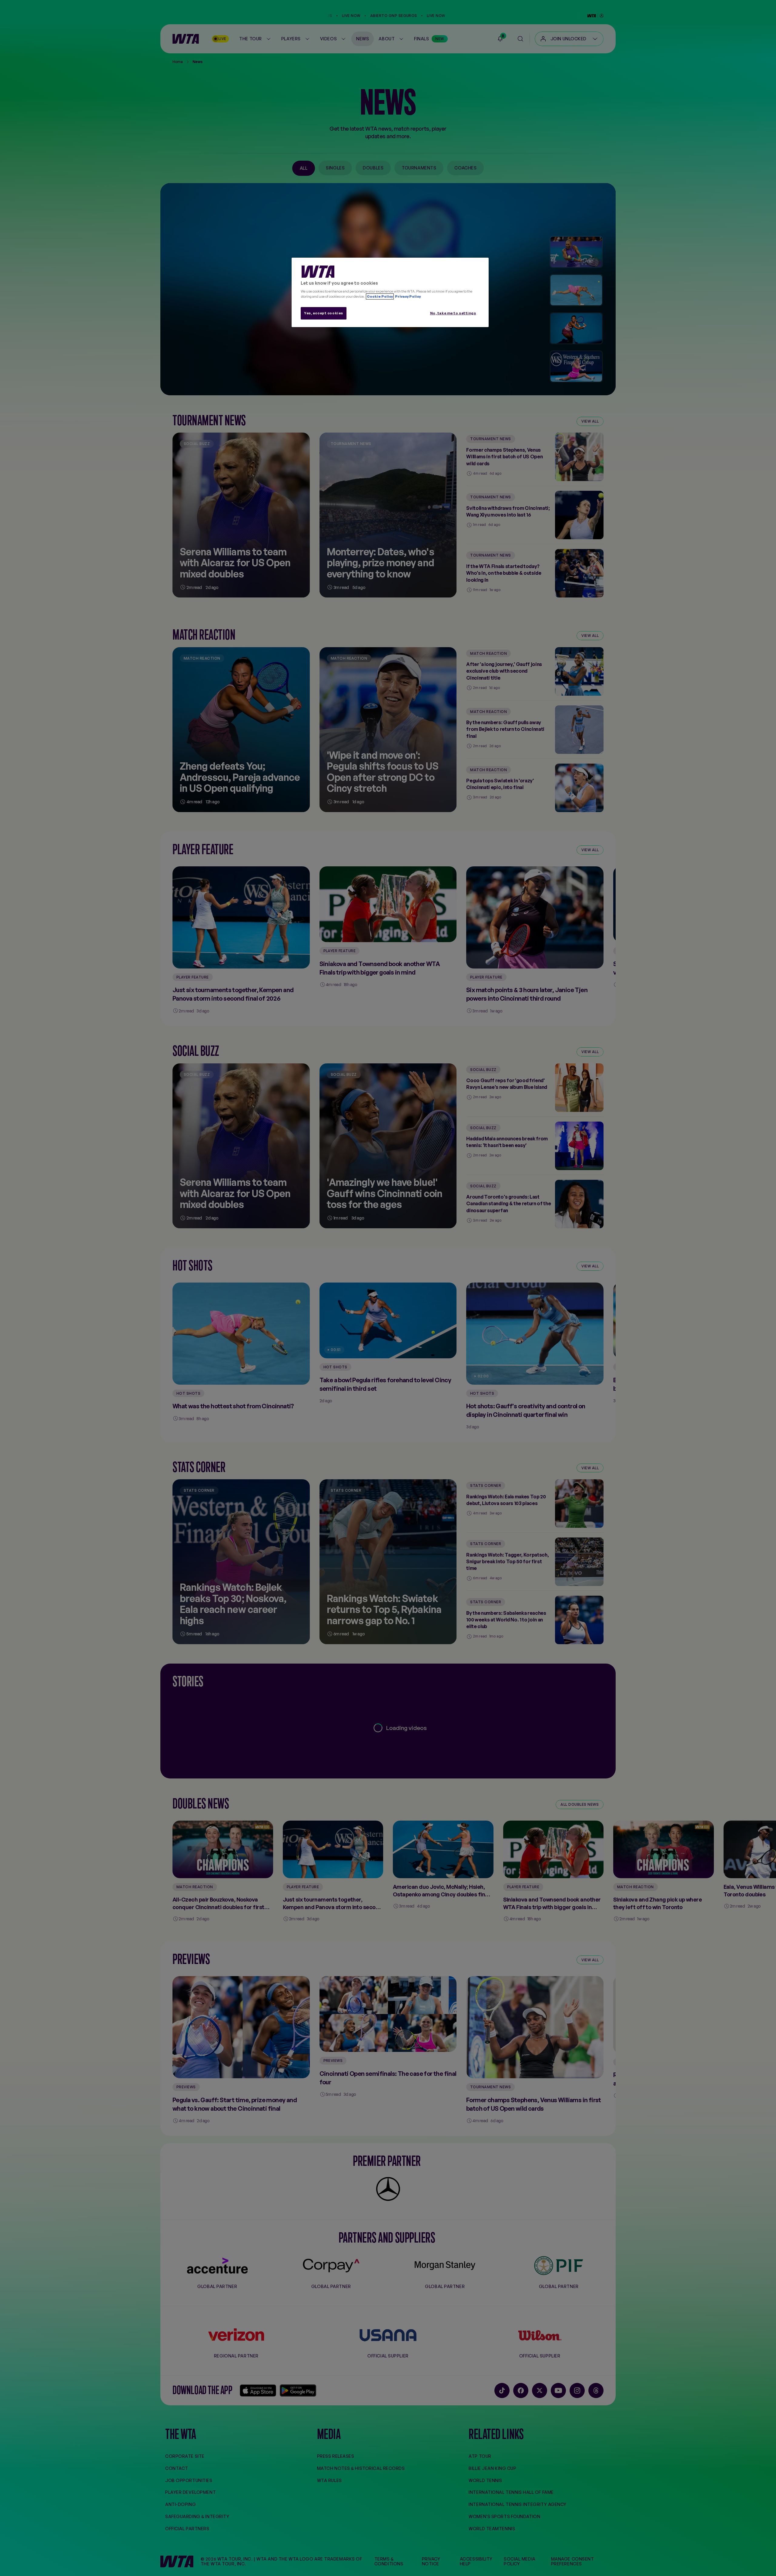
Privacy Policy (408, 296)
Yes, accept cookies (324, 313)
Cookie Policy (380, 296)
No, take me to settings (453, 313)
